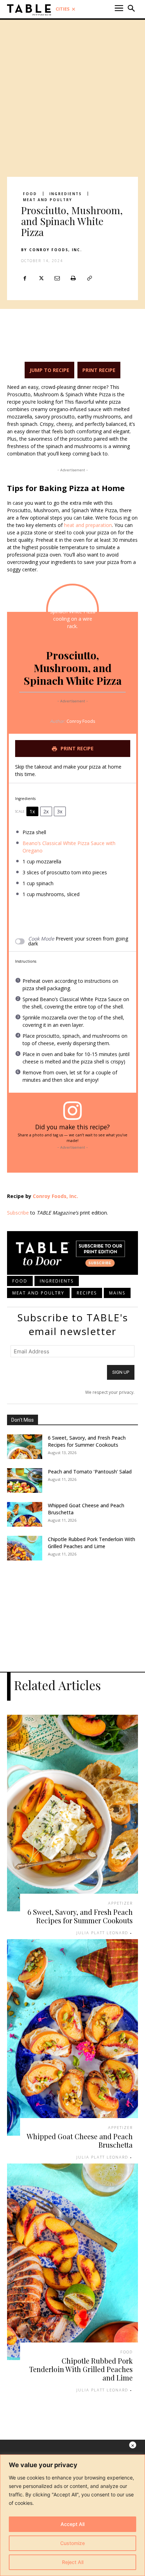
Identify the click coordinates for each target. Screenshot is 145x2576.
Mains (117, 1293)
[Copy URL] (89, 278)
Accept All (72, 2524)
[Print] (73, 278)
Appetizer (120, 1903)
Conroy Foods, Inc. (56, 250)
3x (60, 811)
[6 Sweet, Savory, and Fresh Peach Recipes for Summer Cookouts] (25, 1447)
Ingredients (65, 194)
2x (46, 811)
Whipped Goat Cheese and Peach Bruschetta (80, 2140)
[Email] (57, 278)
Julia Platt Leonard (102, 1933)
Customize (72, 2543)
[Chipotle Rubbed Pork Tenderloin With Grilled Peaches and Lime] (25, 1548)
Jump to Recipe (49, 370)
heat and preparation (88, 525)
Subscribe (18, 1213)
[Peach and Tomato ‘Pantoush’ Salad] (25, 1481)
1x (32, 811)
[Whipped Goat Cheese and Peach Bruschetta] (25, 1514)
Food (30, 194)
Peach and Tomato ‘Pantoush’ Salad (90, 1472)
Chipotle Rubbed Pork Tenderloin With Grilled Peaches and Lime (92, 1543)
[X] (41, 278)
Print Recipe (99, 370)
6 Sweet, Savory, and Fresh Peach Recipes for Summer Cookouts (87, 1441)
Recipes (87, 1293)
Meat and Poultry (48, 200)
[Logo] (29, 10)
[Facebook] (25, 278)
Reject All (73, 2562)
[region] (72, 2515)
